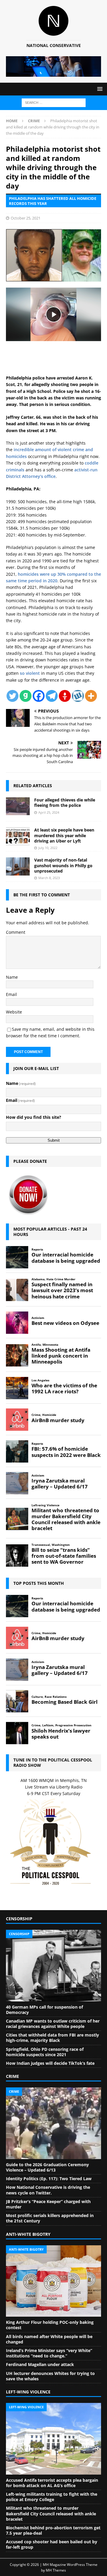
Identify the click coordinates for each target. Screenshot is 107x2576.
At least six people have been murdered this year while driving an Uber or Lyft (64, 835)
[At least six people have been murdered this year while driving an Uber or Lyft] (18, 836)
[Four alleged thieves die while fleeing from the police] (18, 806)
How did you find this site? (34, 1117)
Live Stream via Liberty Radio (54, 1787)
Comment (16, 932)
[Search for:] (54, 102)
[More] (91, 696)
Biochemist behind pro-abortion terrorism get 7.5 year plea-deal (53, 2530)
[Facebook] (39, 696)
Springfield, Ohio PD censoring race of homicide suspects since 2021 (45, 2052)
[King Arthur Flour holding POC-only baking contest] (53, 2281)
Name (12, 977)
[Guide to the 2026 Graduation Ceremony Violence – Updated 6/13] (53, 2123)
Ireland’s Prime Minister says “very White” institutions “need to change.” (49, 2353)
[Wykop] (78, 696)
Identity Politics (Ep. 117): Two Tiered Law (49, 2179)
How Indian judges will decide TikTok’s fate (50, 2063)
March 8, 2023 (49, 878)
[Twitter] (12, 696)
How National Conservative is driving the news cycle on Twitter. (48, 2190)
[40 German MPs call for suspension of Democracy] (53, 1965)
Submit (54, 1140)
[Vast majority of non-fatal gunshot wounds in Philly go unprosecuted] (18, 866)
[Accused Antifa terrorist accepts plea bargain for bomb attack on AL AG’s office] (53, 2439)
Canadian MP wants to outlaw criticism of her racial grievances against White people (53, 2024)
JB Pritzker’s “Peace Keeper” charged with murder (48, 2204)
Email (11, 994)
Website (14, 1012)
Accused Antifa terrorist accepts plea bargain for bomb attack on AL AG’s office (52, 2483)
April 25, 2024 (49, 812)
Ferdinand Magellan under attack (40, 2364)
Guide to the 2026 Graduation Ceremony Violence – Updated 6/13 (47, 2167)
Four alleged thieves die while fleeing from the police (65, 803)
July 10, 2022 (48, 848)
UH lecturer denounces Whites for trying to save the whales (50, 2376)
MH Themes (56, 2570)
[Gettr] (65, 696)
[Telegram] (52, 696)
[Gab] (26, 696)
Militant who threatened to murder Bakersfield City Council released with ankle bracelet (51, 2513)
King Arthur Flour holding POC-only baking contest (50, 2325)
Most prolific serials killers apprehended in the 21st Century (50, 2218)
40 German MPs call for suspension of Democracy (44, 2010)
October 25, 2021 (26, 218)
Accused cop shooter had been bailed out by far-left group (52, 2544)
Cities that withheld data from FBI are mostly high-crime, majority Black (52, 2038)
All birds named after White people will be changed (49, 2339)
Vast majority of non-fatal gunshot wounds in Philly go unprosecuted (63, 865)
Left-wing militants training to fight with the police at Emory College (52, 2497)
